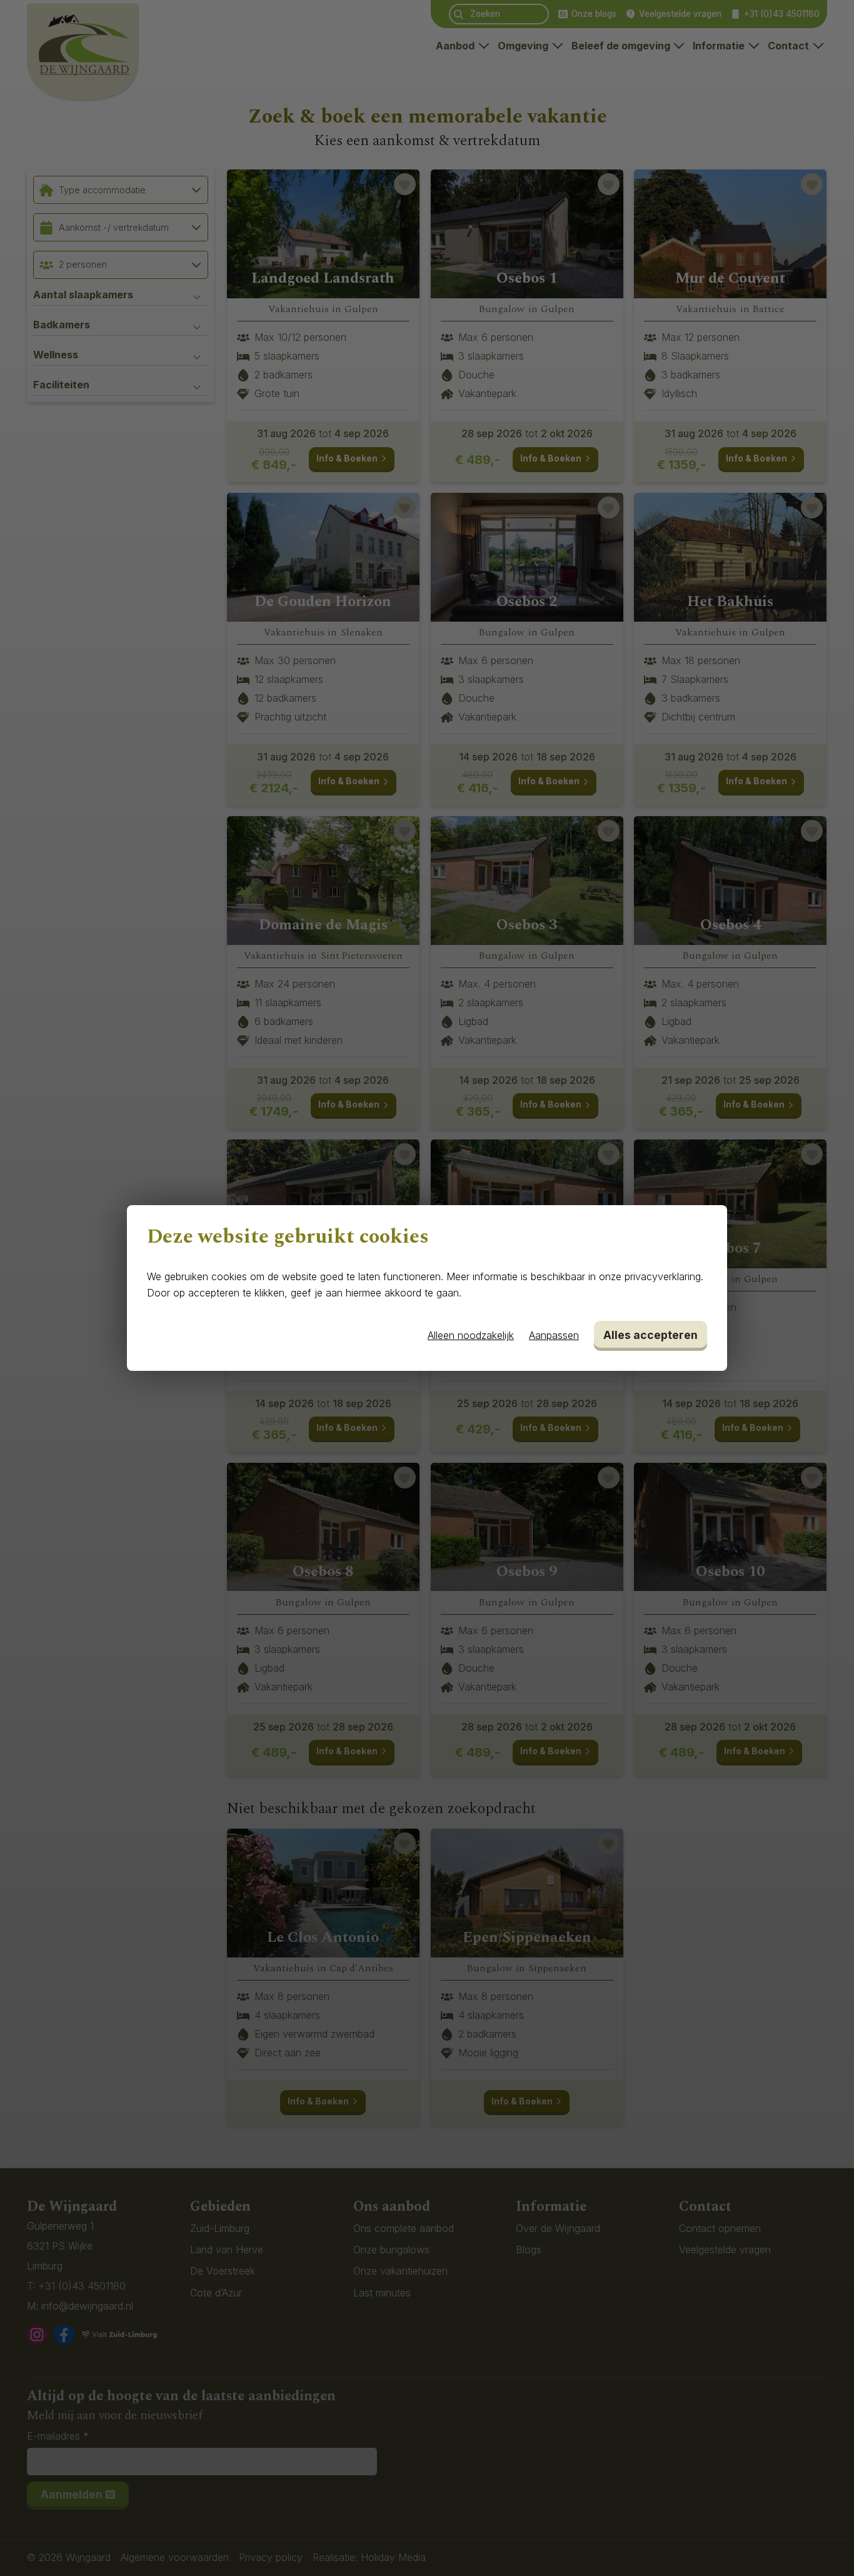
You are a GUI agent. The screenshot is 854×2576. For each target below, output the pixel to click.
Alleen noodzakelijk (471, 1335)
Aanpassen (554, 1335)
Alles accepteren (651, 1335)
